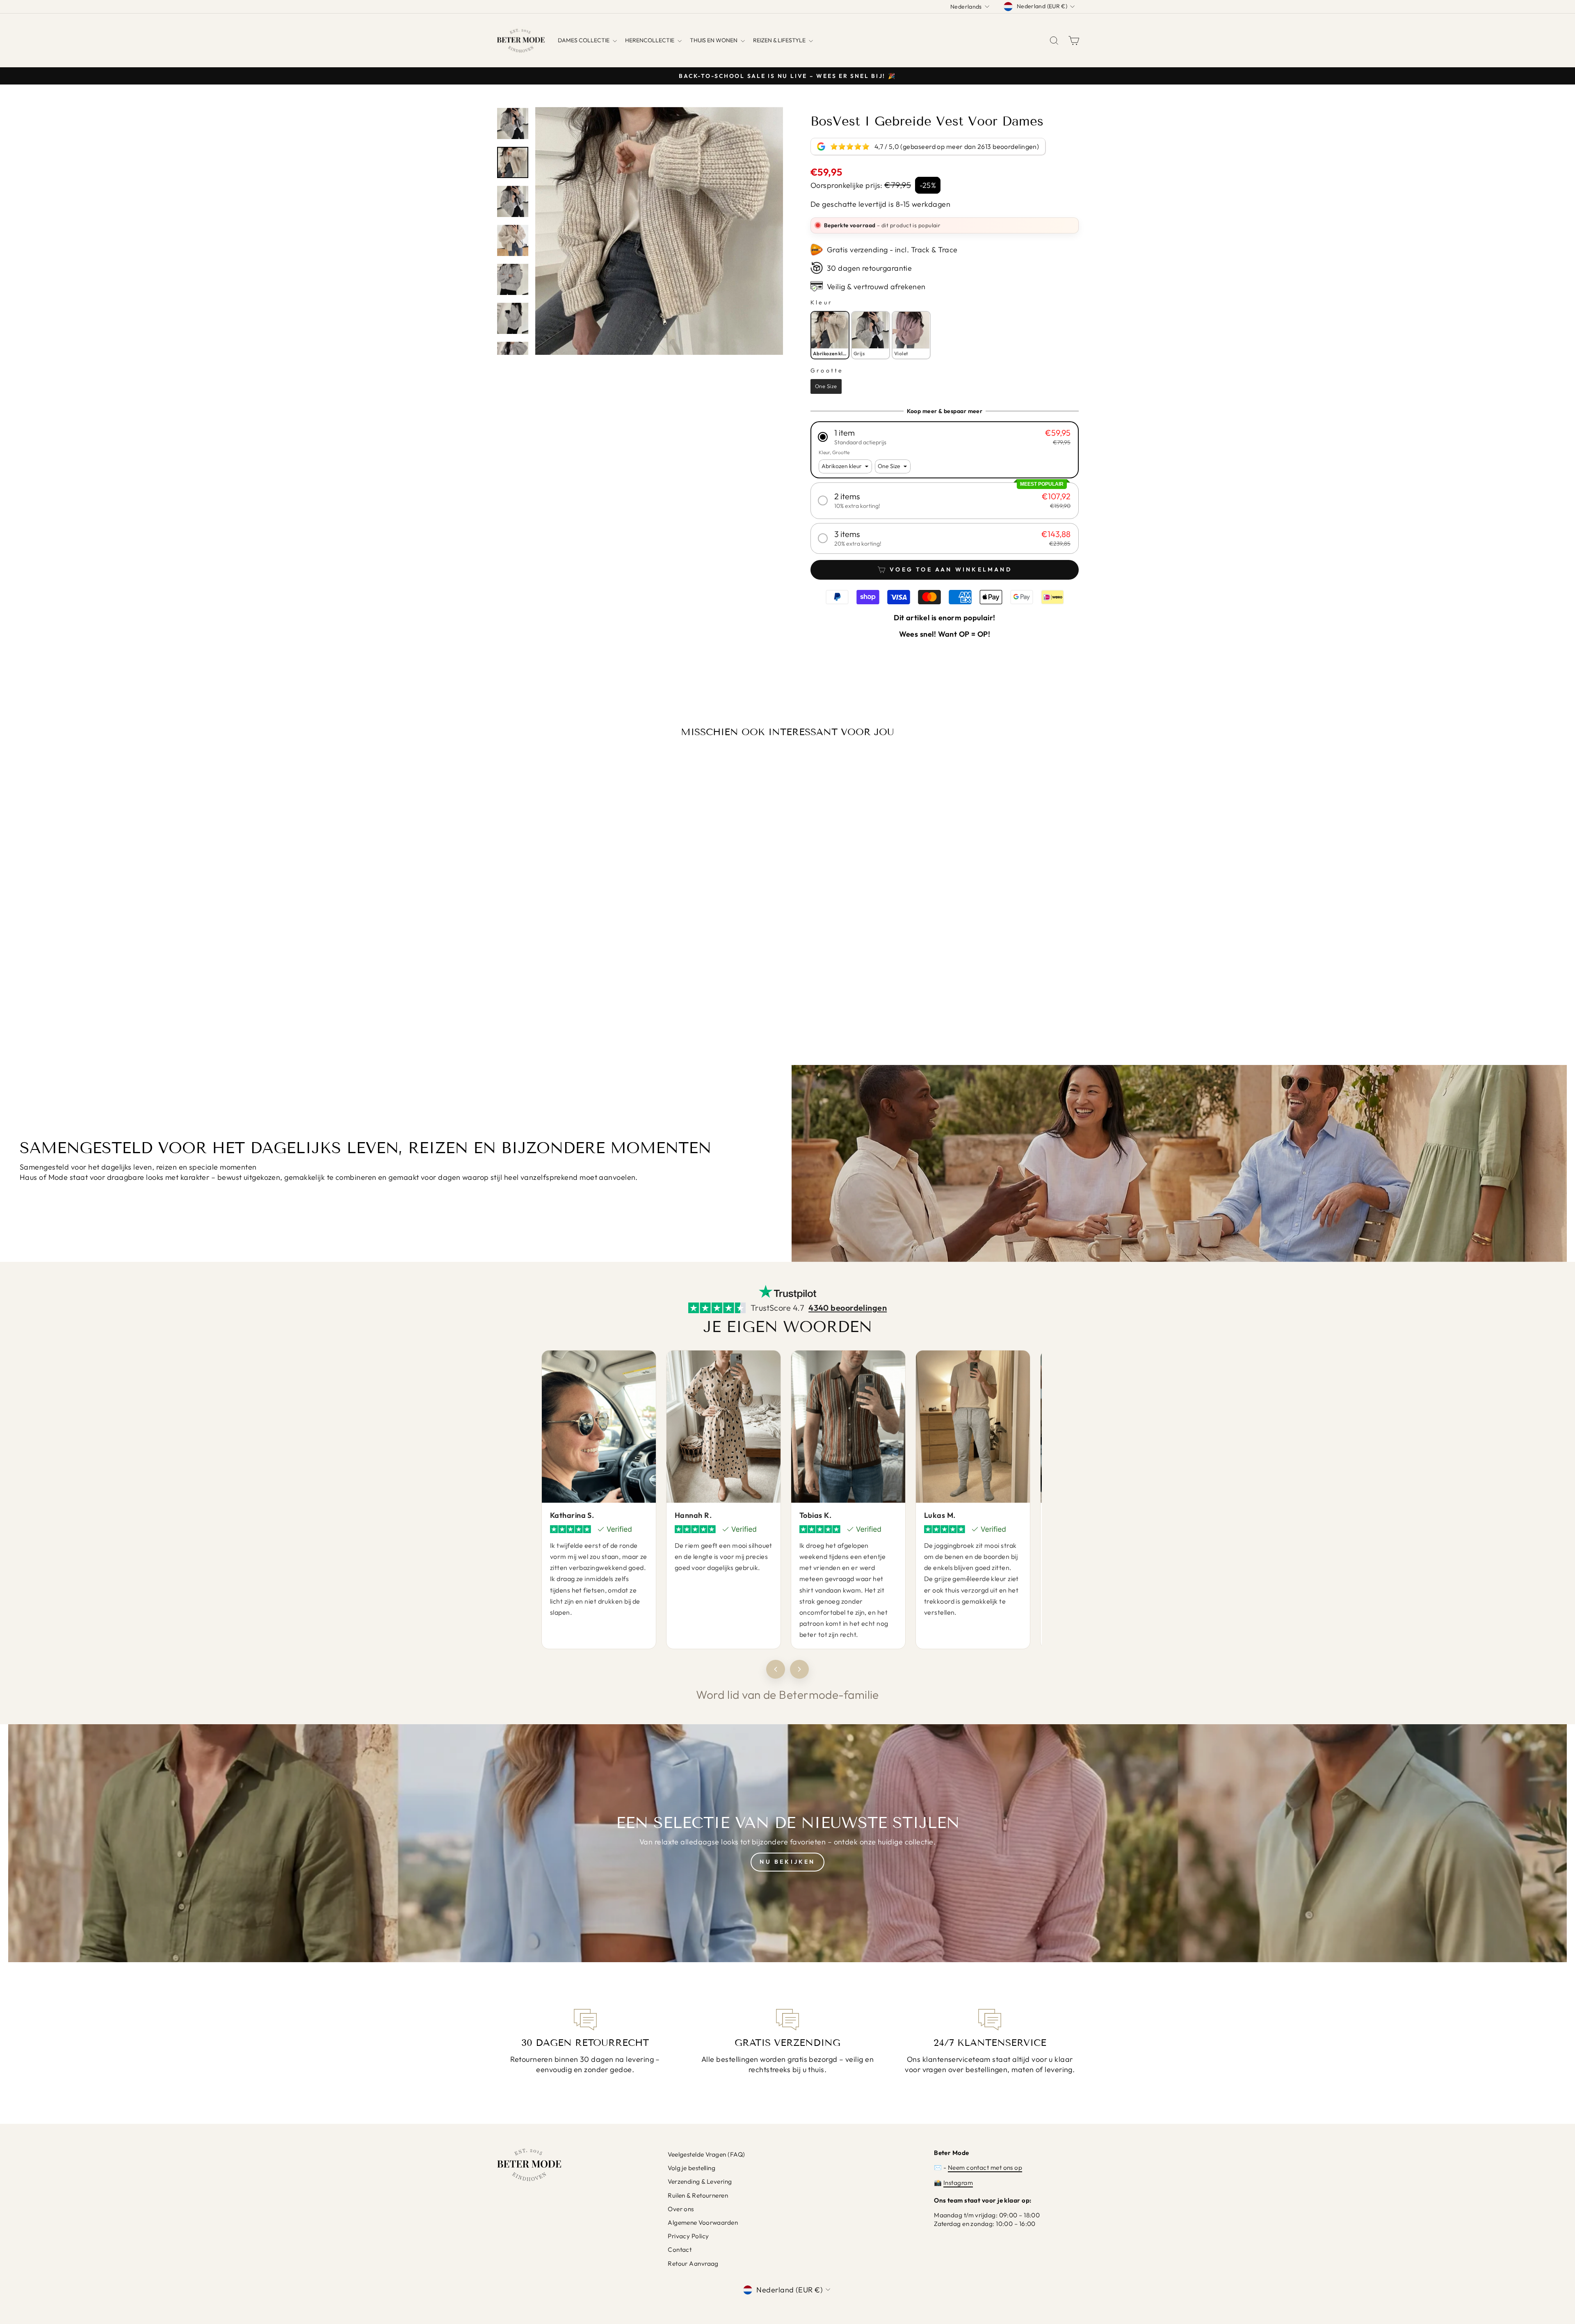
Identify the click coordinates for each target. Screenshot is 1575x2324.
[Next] (799, 1669)
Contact (680, 2250)
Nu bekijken (787, 1862)
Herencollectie (650, 40)
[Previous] (776, 1669)
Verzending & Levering (700, 2181)
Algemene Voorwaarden (703, 2222)
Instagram (958, 2183)
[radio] (830, 335)
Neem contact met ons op (985, 2167)
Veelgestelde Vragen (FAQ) (706, 2154)
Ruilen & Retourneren (698, 2195)
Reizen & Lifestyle (780, 40)
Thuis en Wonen (714, 40)
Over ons (681, 2209)
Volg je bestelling (692, 2168)
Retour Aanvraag (693, 2263)
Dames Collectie (584, 40)
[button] (945, 437)
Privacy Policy (688, 2236)
